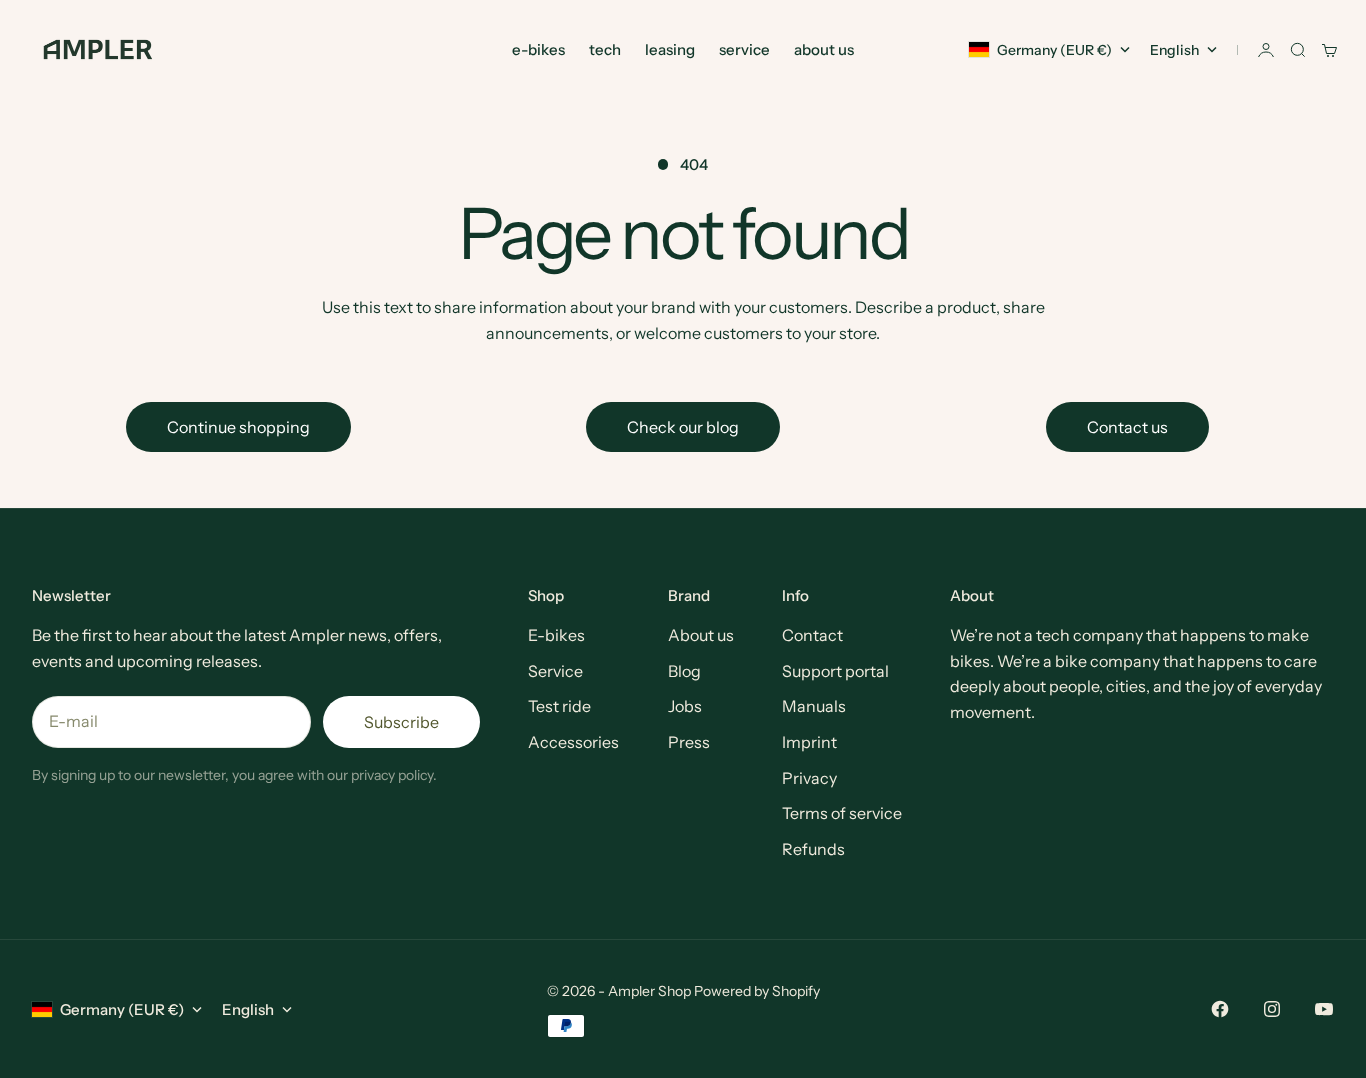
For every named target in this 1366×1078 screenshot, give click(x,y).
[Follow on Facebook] (1220, 1009)
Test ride (559, 706)
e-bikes (538, 49)
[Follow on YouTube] (1324, 1009)
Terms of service (842, 813)
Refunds (813, 849)
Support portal (835, 671)
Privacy (809, 778)
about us (824, 49)
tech (605, 49)
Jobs (685, 706)
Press (689, 742)
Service (555, 671)
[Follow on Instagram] (1272, 1009)
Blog (684, 671)
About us (701, 635)
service (744, 49)
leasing (670, 49)
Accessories (573, 742)
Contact (812, 635)
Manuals (814, 706)
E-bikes (556, 635)
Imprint (809, 742)
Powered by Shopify (757, 991)
